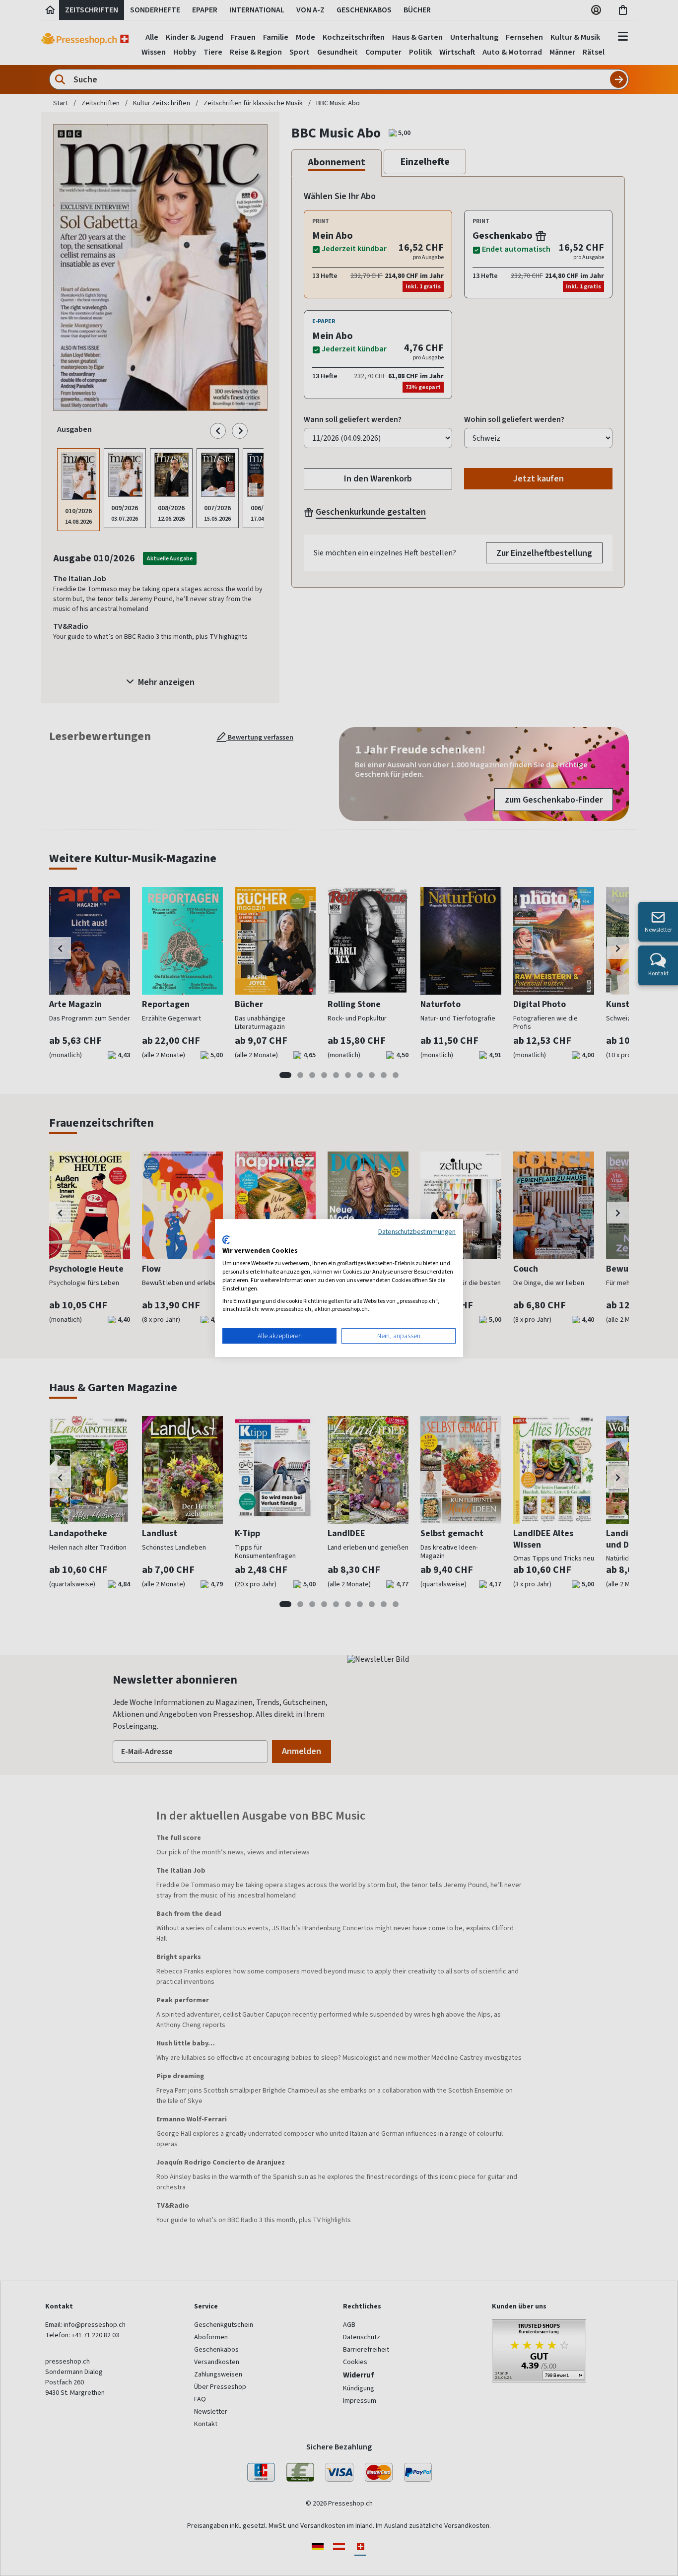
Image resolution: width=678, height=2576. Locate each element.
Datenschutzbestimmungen (417, 1231)
